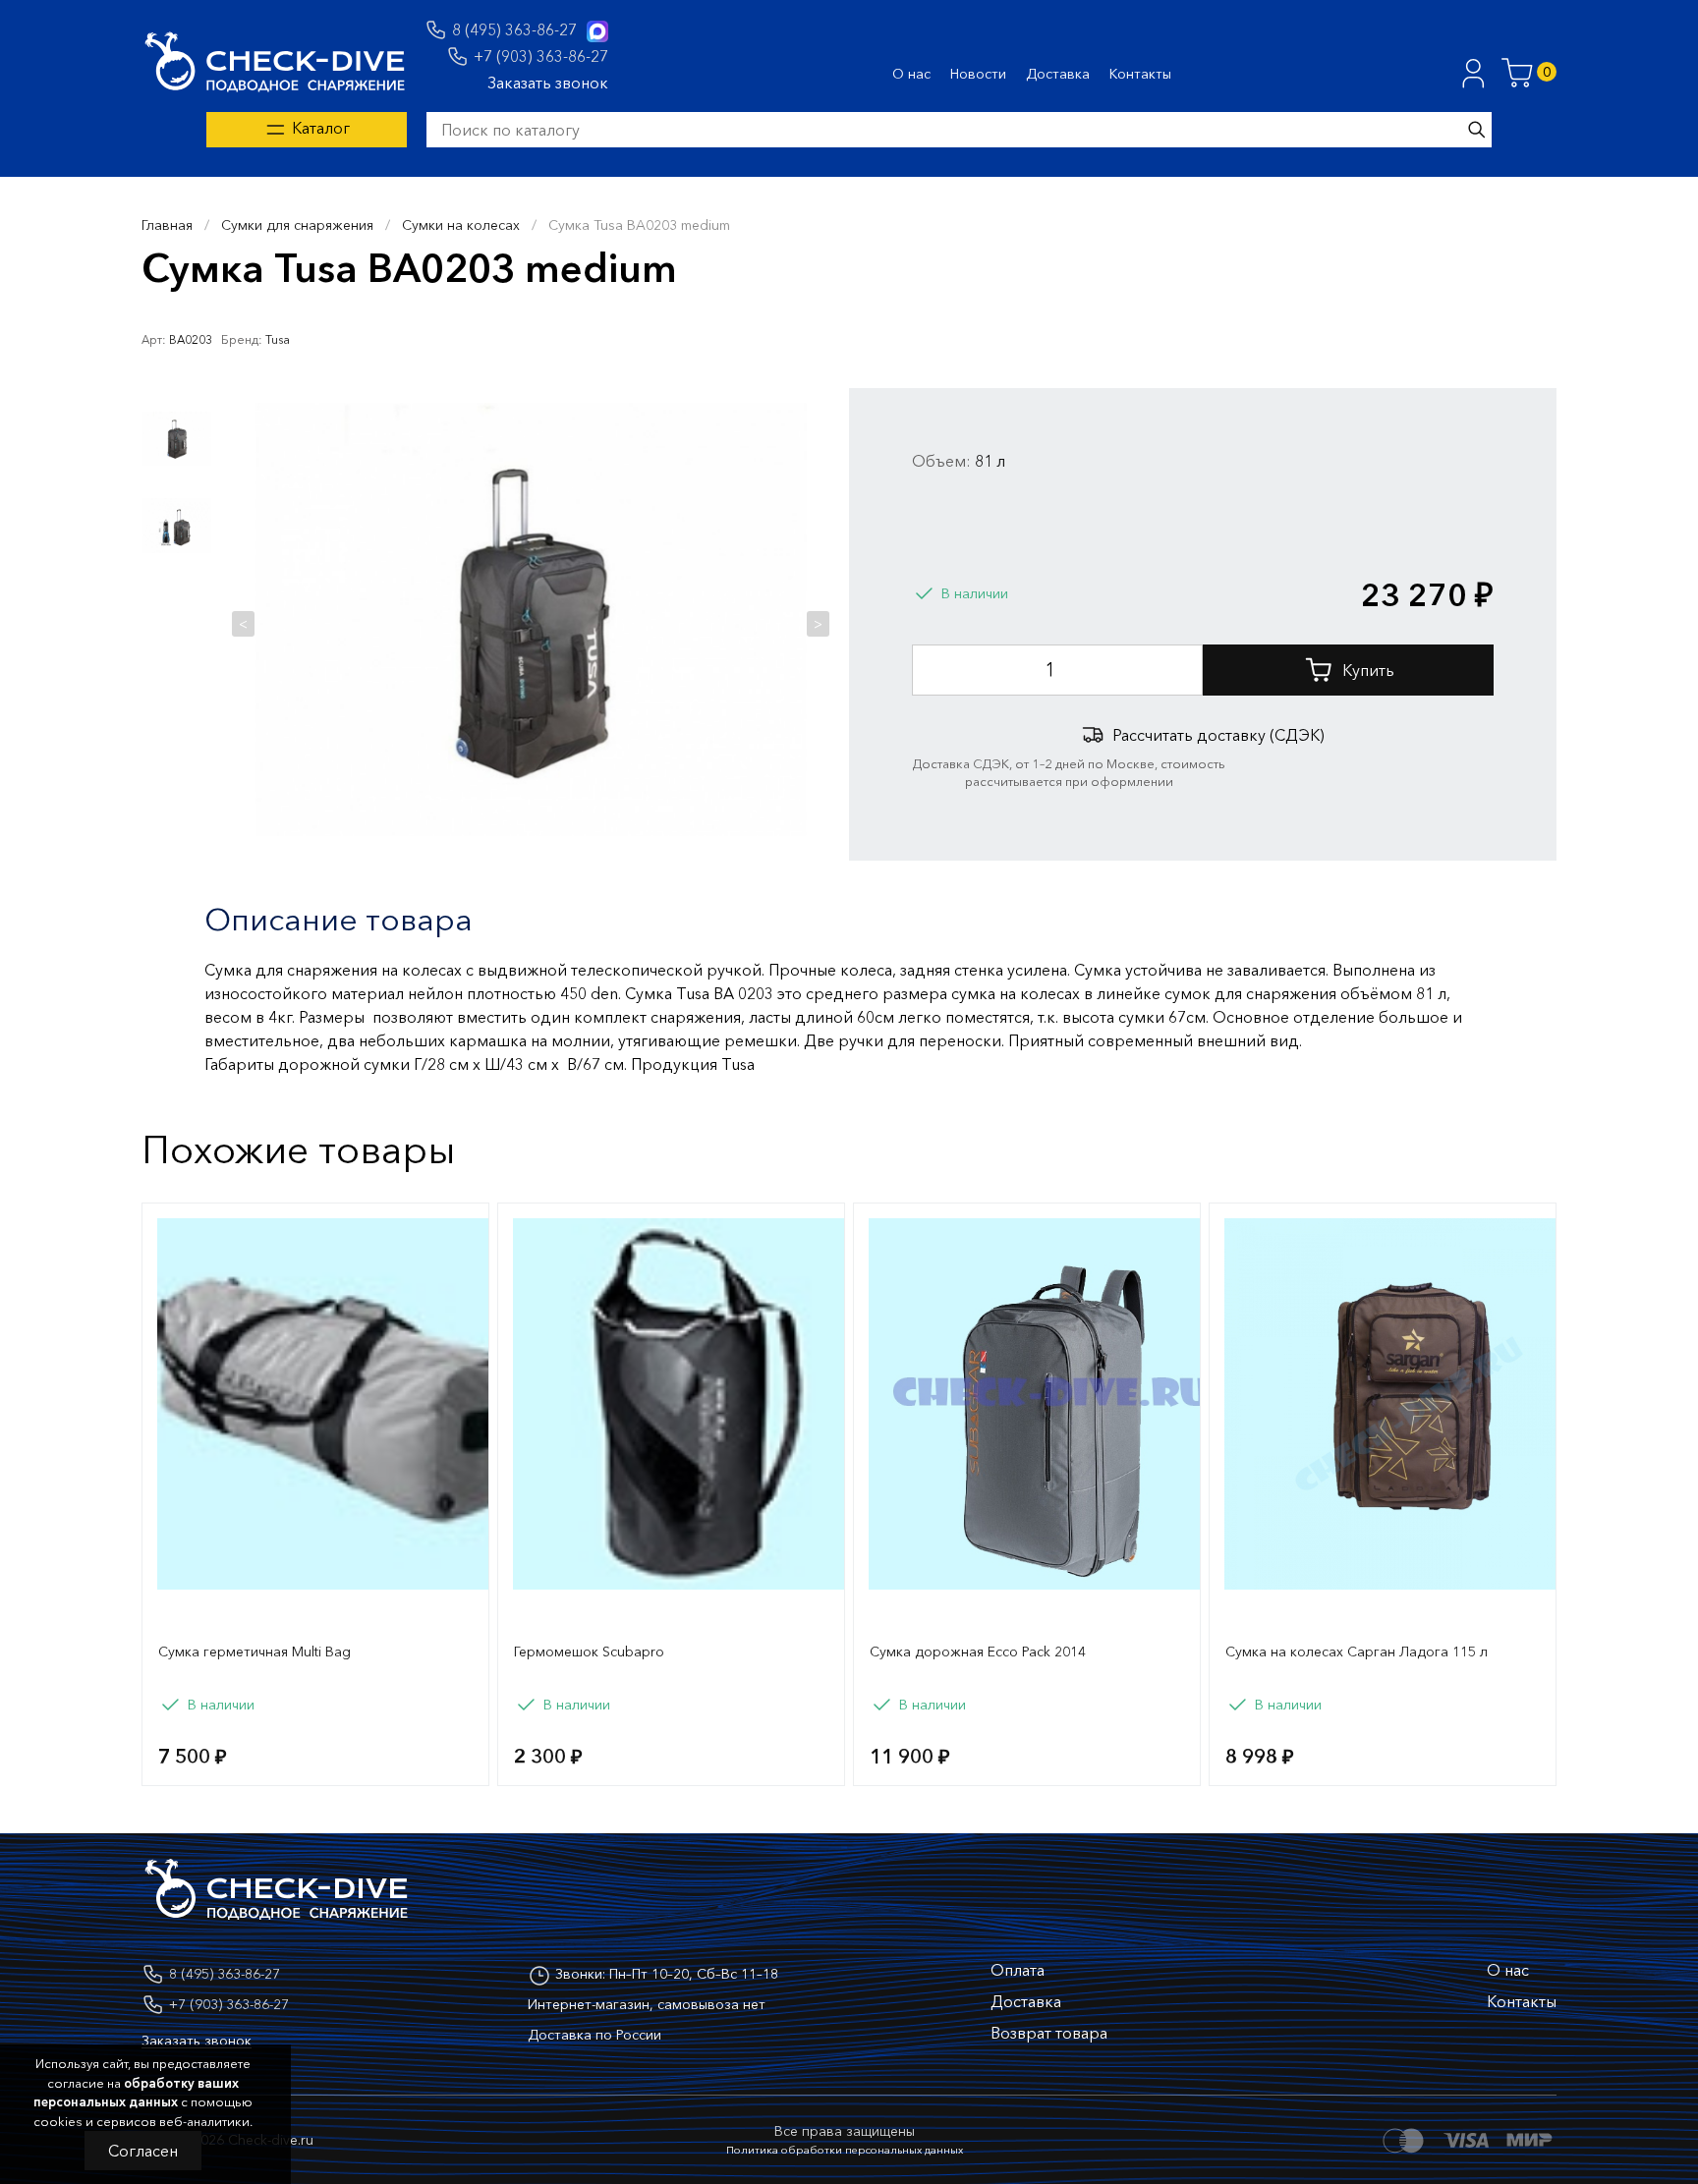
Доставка (1058, 74)
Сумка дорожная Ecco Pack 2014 (978, 1652)
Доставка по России (594, 2035)
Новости (978, 74)
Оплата (1018, 1970)
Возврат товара (1049, 2033)
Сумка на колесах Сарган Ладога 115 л (1357, 1652)
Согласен (143, 2151)
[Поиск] (1477, 130)
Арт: (154, 339)
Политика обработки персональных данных (845, 2150)
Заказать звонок (548, 83)
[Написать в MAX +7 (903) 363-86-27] (597, 31)
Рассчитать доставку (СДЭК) (1218, 735)
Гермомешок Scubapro (589, 1652)
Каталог (319, 128)
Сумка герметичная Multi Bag (255, 1652)
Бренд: (242, 339)
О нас (911, 74)
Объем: (941, 461)
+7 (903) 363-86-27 (541, 56)
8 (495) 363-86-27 (514, 29)
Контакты (1140, 74)
